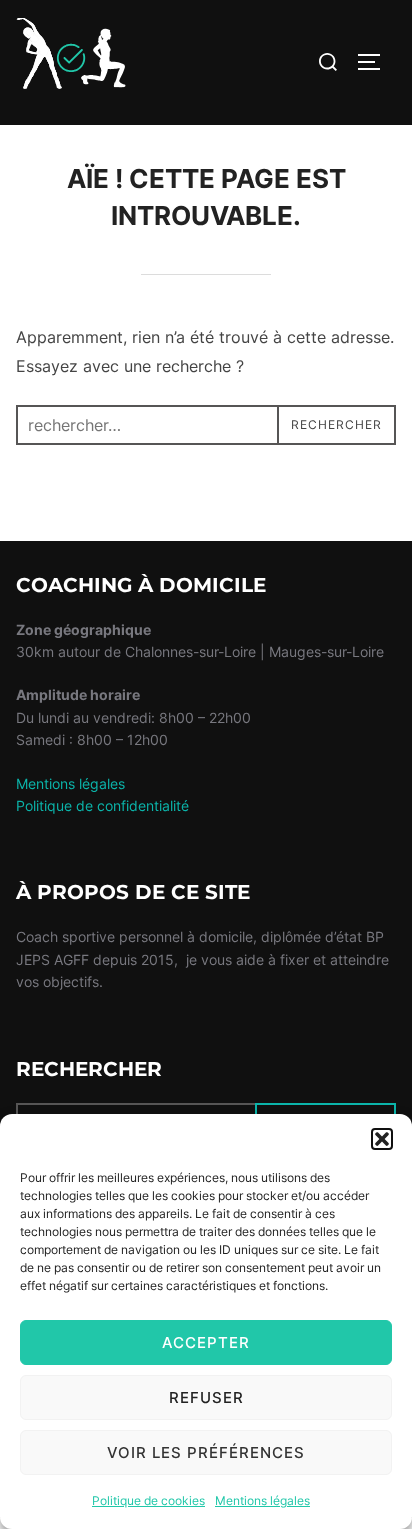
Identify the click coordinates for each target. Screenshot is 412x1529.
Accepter (206, 1342)
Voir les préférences (206, 1452)
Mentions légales (262, 1500)
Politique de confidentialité (102, 805)
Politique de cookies (148, 1500)
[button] (382, 1139)
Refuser (206, 1397)
